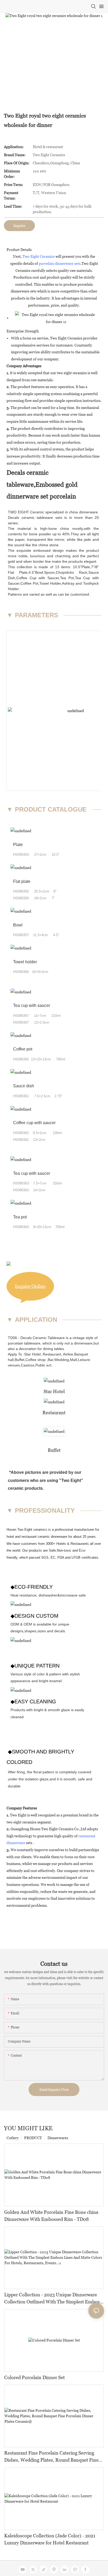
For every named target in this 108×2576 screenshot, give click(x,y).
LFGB (76, 1557)
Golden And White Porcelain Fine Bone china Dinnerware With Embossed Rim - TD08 (51, 2216)
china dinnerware (83, 512)
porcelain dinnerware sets (60, 263)
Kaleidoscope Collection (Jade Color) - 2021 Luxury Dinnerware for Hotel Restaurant (50, 2539)
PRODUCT (33, 2138)
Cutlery (13, 2138)
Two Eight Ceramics (39, 256)
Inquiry (19, 226)
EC (53, 1557)
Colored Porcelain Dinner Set (34, 2377)
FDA (61, 1557)
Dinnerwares (58, 2138)
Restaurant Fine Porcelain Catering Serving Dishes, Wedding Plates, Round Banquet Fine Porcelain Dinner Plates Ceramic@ (51, 2457)
